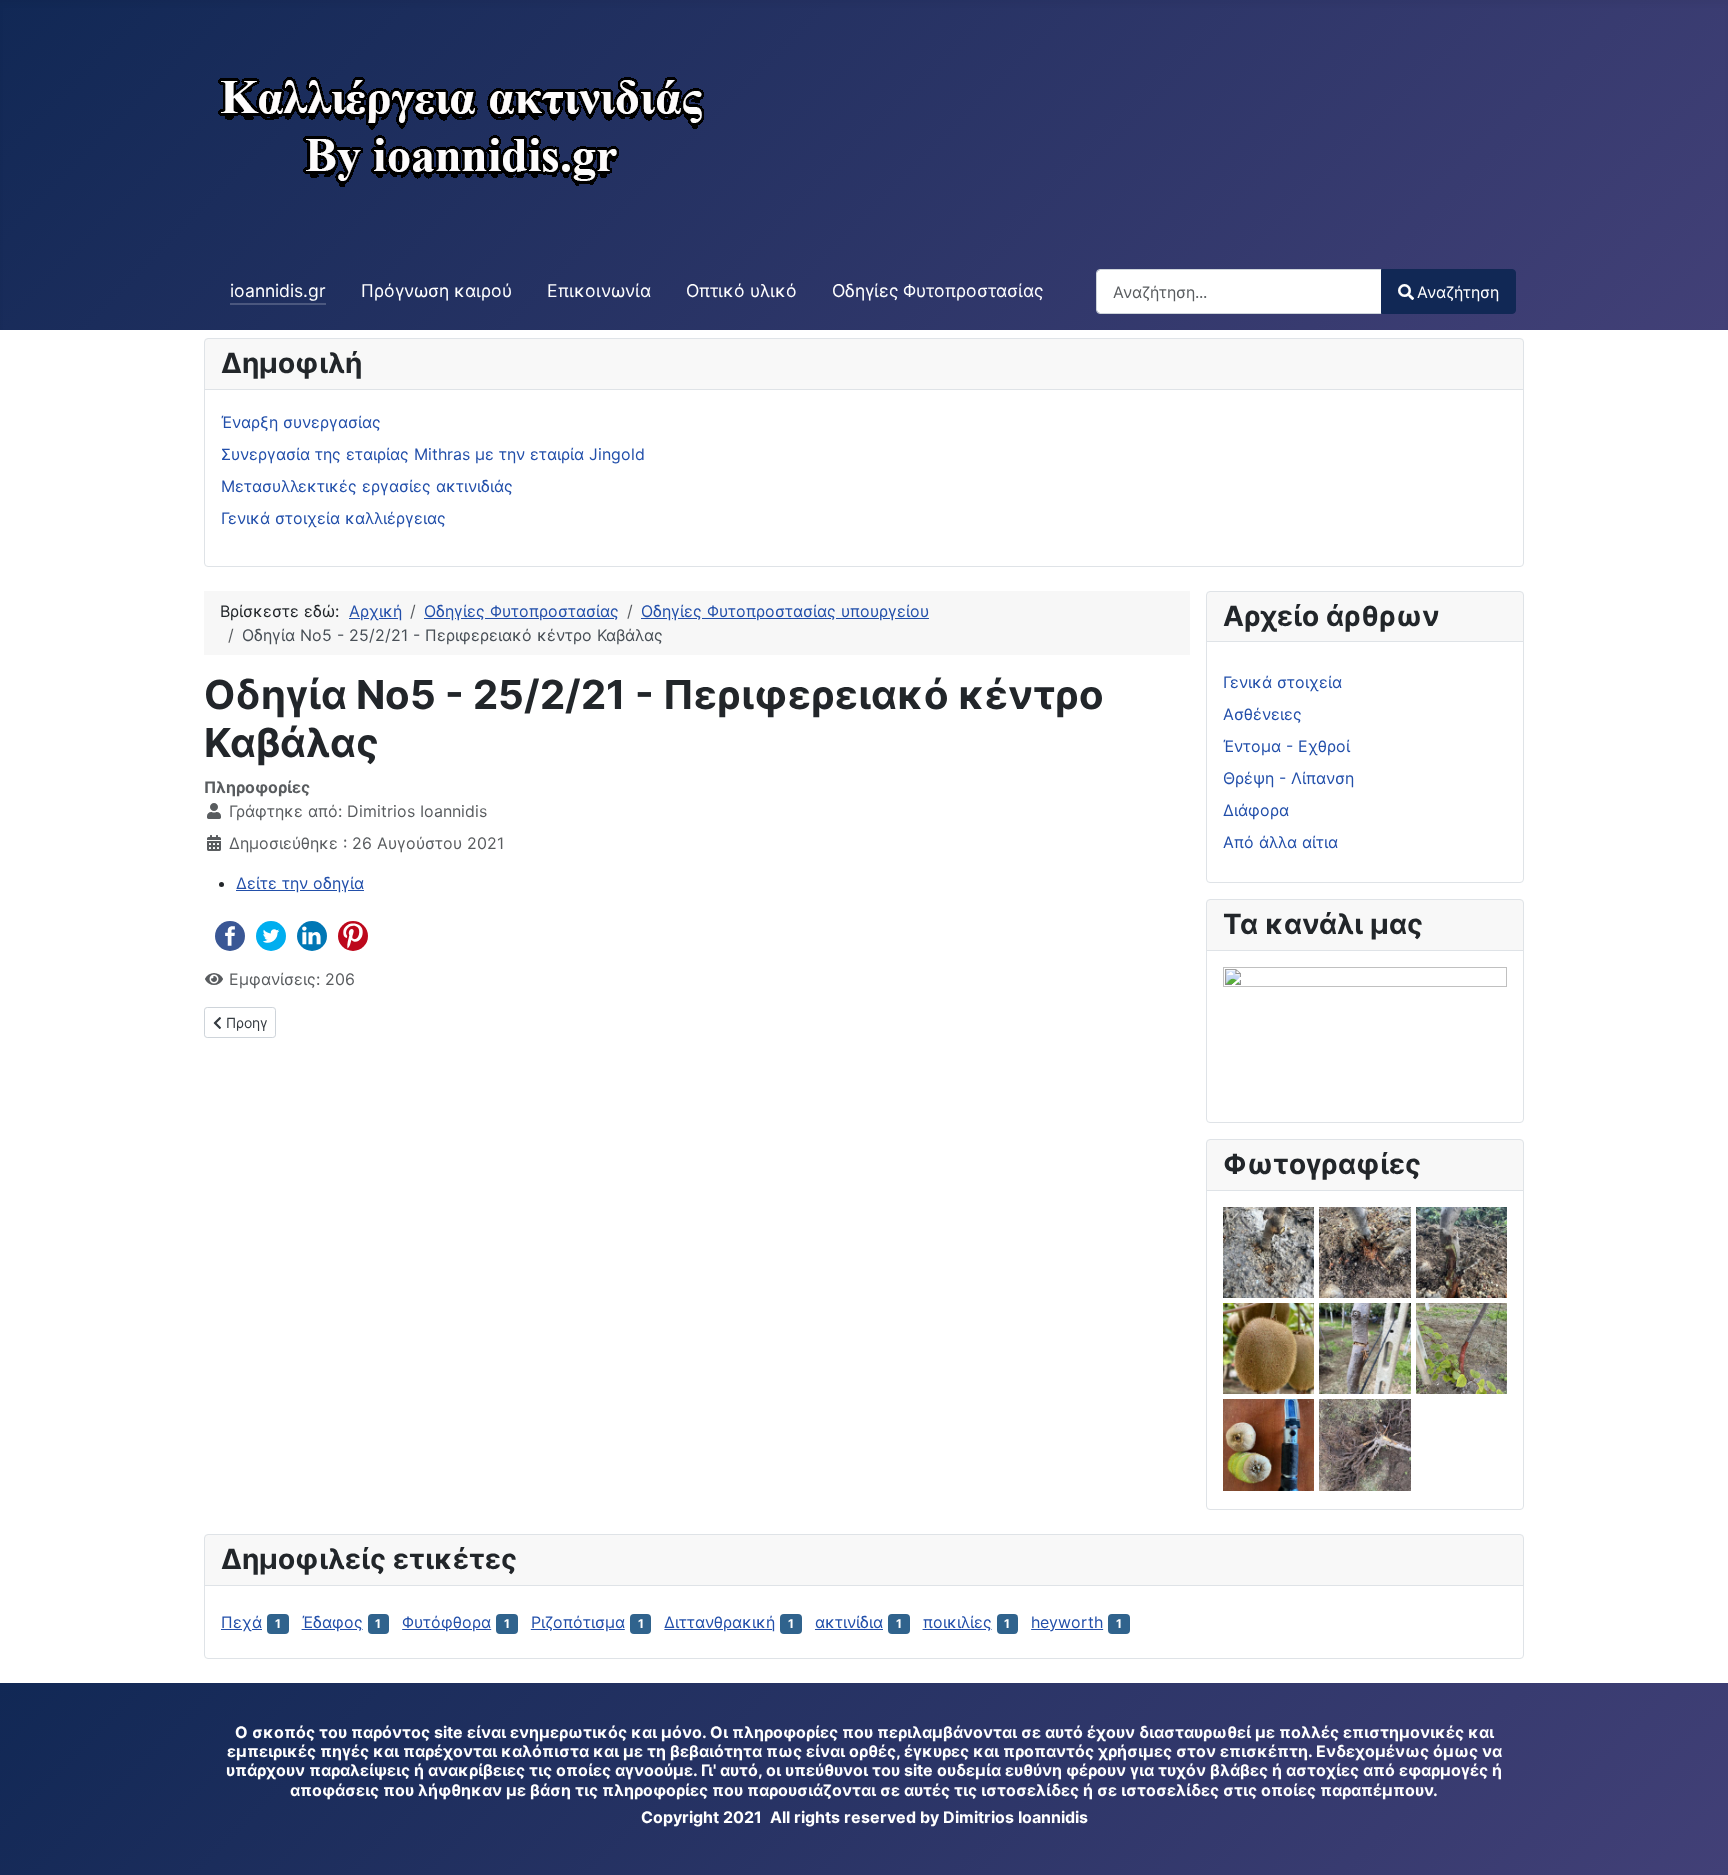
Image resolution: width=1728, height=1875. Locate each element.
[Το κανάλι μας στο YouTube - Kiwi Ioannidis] (1365, 1027)
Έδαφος (332, 1622)
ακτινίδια (849, 1622)
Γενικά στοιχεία (1282, 682)
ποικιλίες (957, 1622)
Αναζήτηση (1458, 292)
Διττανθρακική (719, 1622)
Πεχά (241, 1622)
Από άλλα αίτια (1280, 842)
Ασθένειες (1262, 714)
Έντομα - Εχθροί (1286, 746)
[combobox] (1239, 291)
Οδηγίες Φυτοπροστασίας (937, 290)
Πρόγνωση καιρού (436, 290)
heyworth (1067, 1622)
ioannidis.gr (278, 290)
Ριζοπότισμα (578, 1622)
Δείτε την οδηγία (300, 883)
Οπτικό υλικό (741, 290)
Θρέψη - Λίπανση (1288, 778)
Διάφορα (1256, 810)
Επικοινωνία (599, 290)
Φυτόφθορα (446, 1622)
